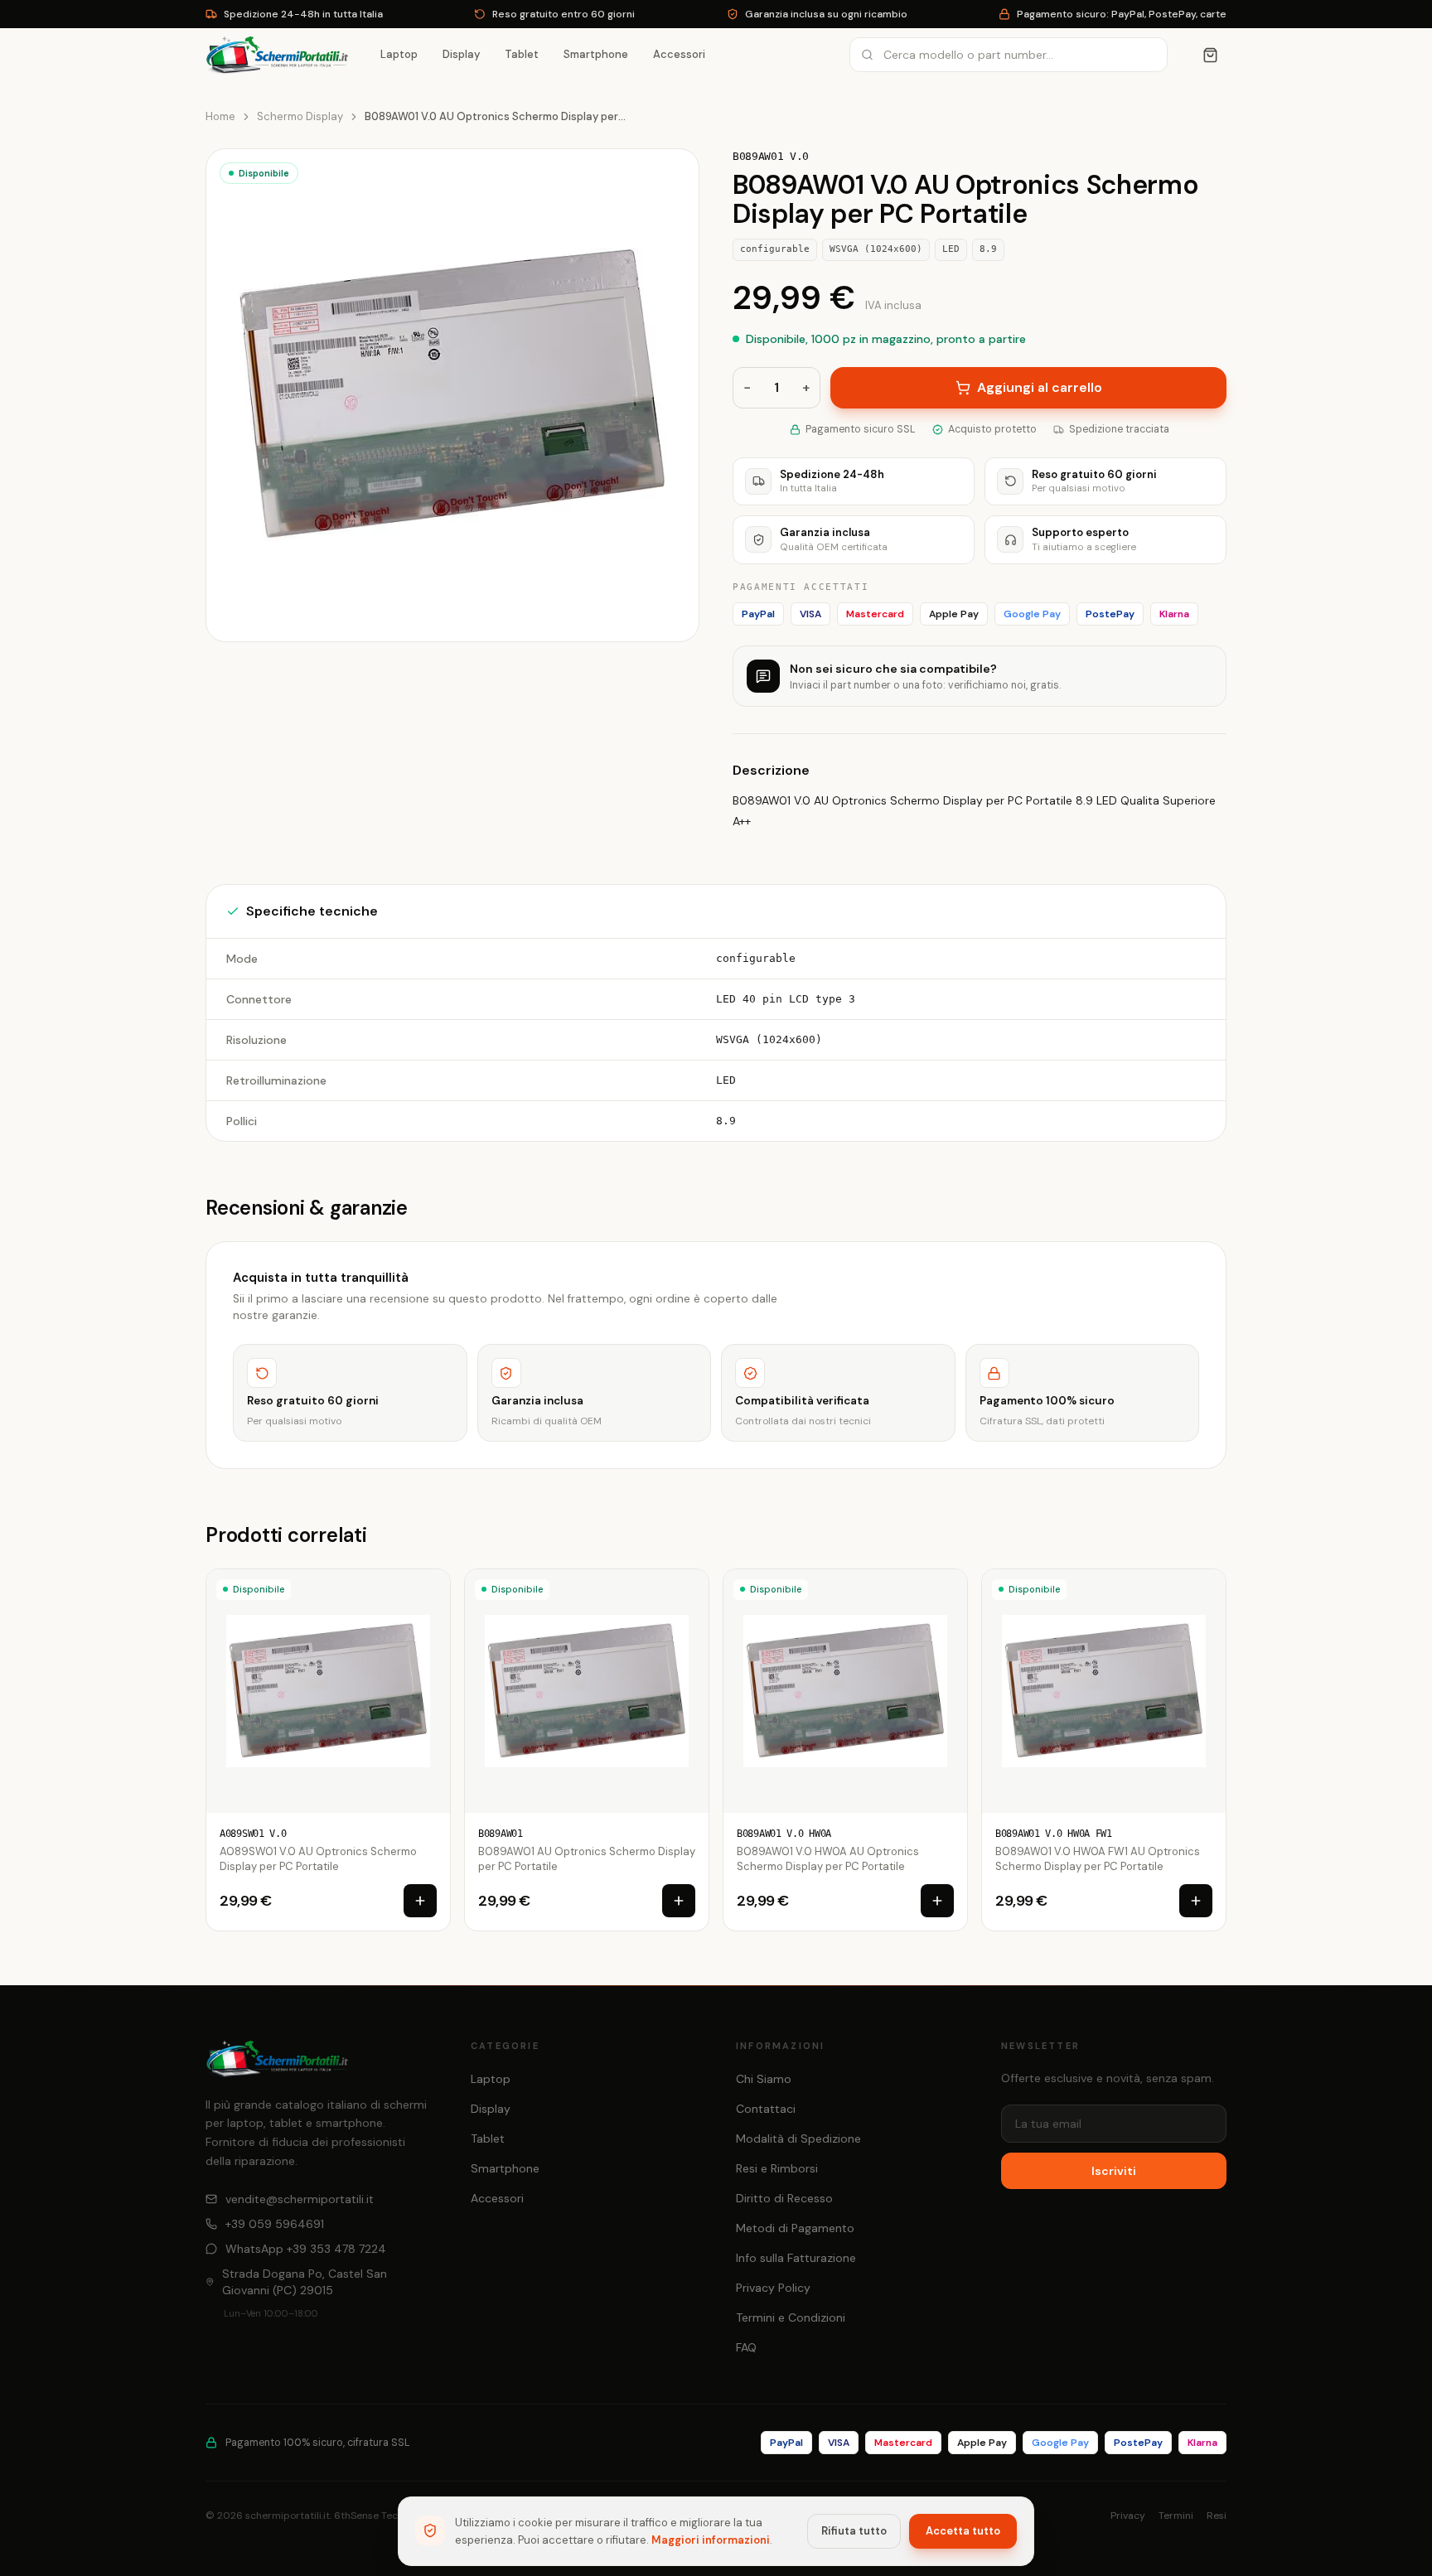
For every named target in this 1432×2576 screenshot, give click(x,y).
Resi (1217, 2516)
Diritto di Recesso (784, 2198)
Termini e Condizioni (791, 2317)
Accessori (679, 54)
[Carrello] (1210, 55)
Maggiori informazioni (711, 2540)
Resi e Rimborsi (777, 2168)
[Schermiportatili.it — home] (277, 55)
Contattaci (766, 2109)
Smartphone (596, 54)
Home (220, 116)
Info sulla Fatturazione (796, 2258)
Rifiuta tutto (854, 2531)
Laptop (399, 54)
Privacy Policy (773, 2288)
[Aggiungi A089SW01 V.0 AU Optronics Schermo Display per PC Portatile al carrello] (420, 1901)
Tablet (522, 54)
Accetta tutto (963, 2531)
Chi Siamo (764, 2079)
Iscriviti (1114, 2171)
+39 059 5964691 (275, 2224)
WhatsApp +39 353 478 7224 (306, 2249)
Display (461, 54)
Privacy (1128, 2516)
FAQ (746, 2347)
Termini (1176, 2516)
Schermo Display (300, 116)
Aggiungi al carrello (1040, 387)
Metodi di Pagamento (795, 2228)
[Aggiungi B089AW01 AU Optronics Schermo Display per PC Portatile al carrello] (679, 1901)
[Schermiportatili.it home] (277, 2059)
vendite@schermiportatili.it (300, 2199)
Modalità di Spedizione (798, 2139)
